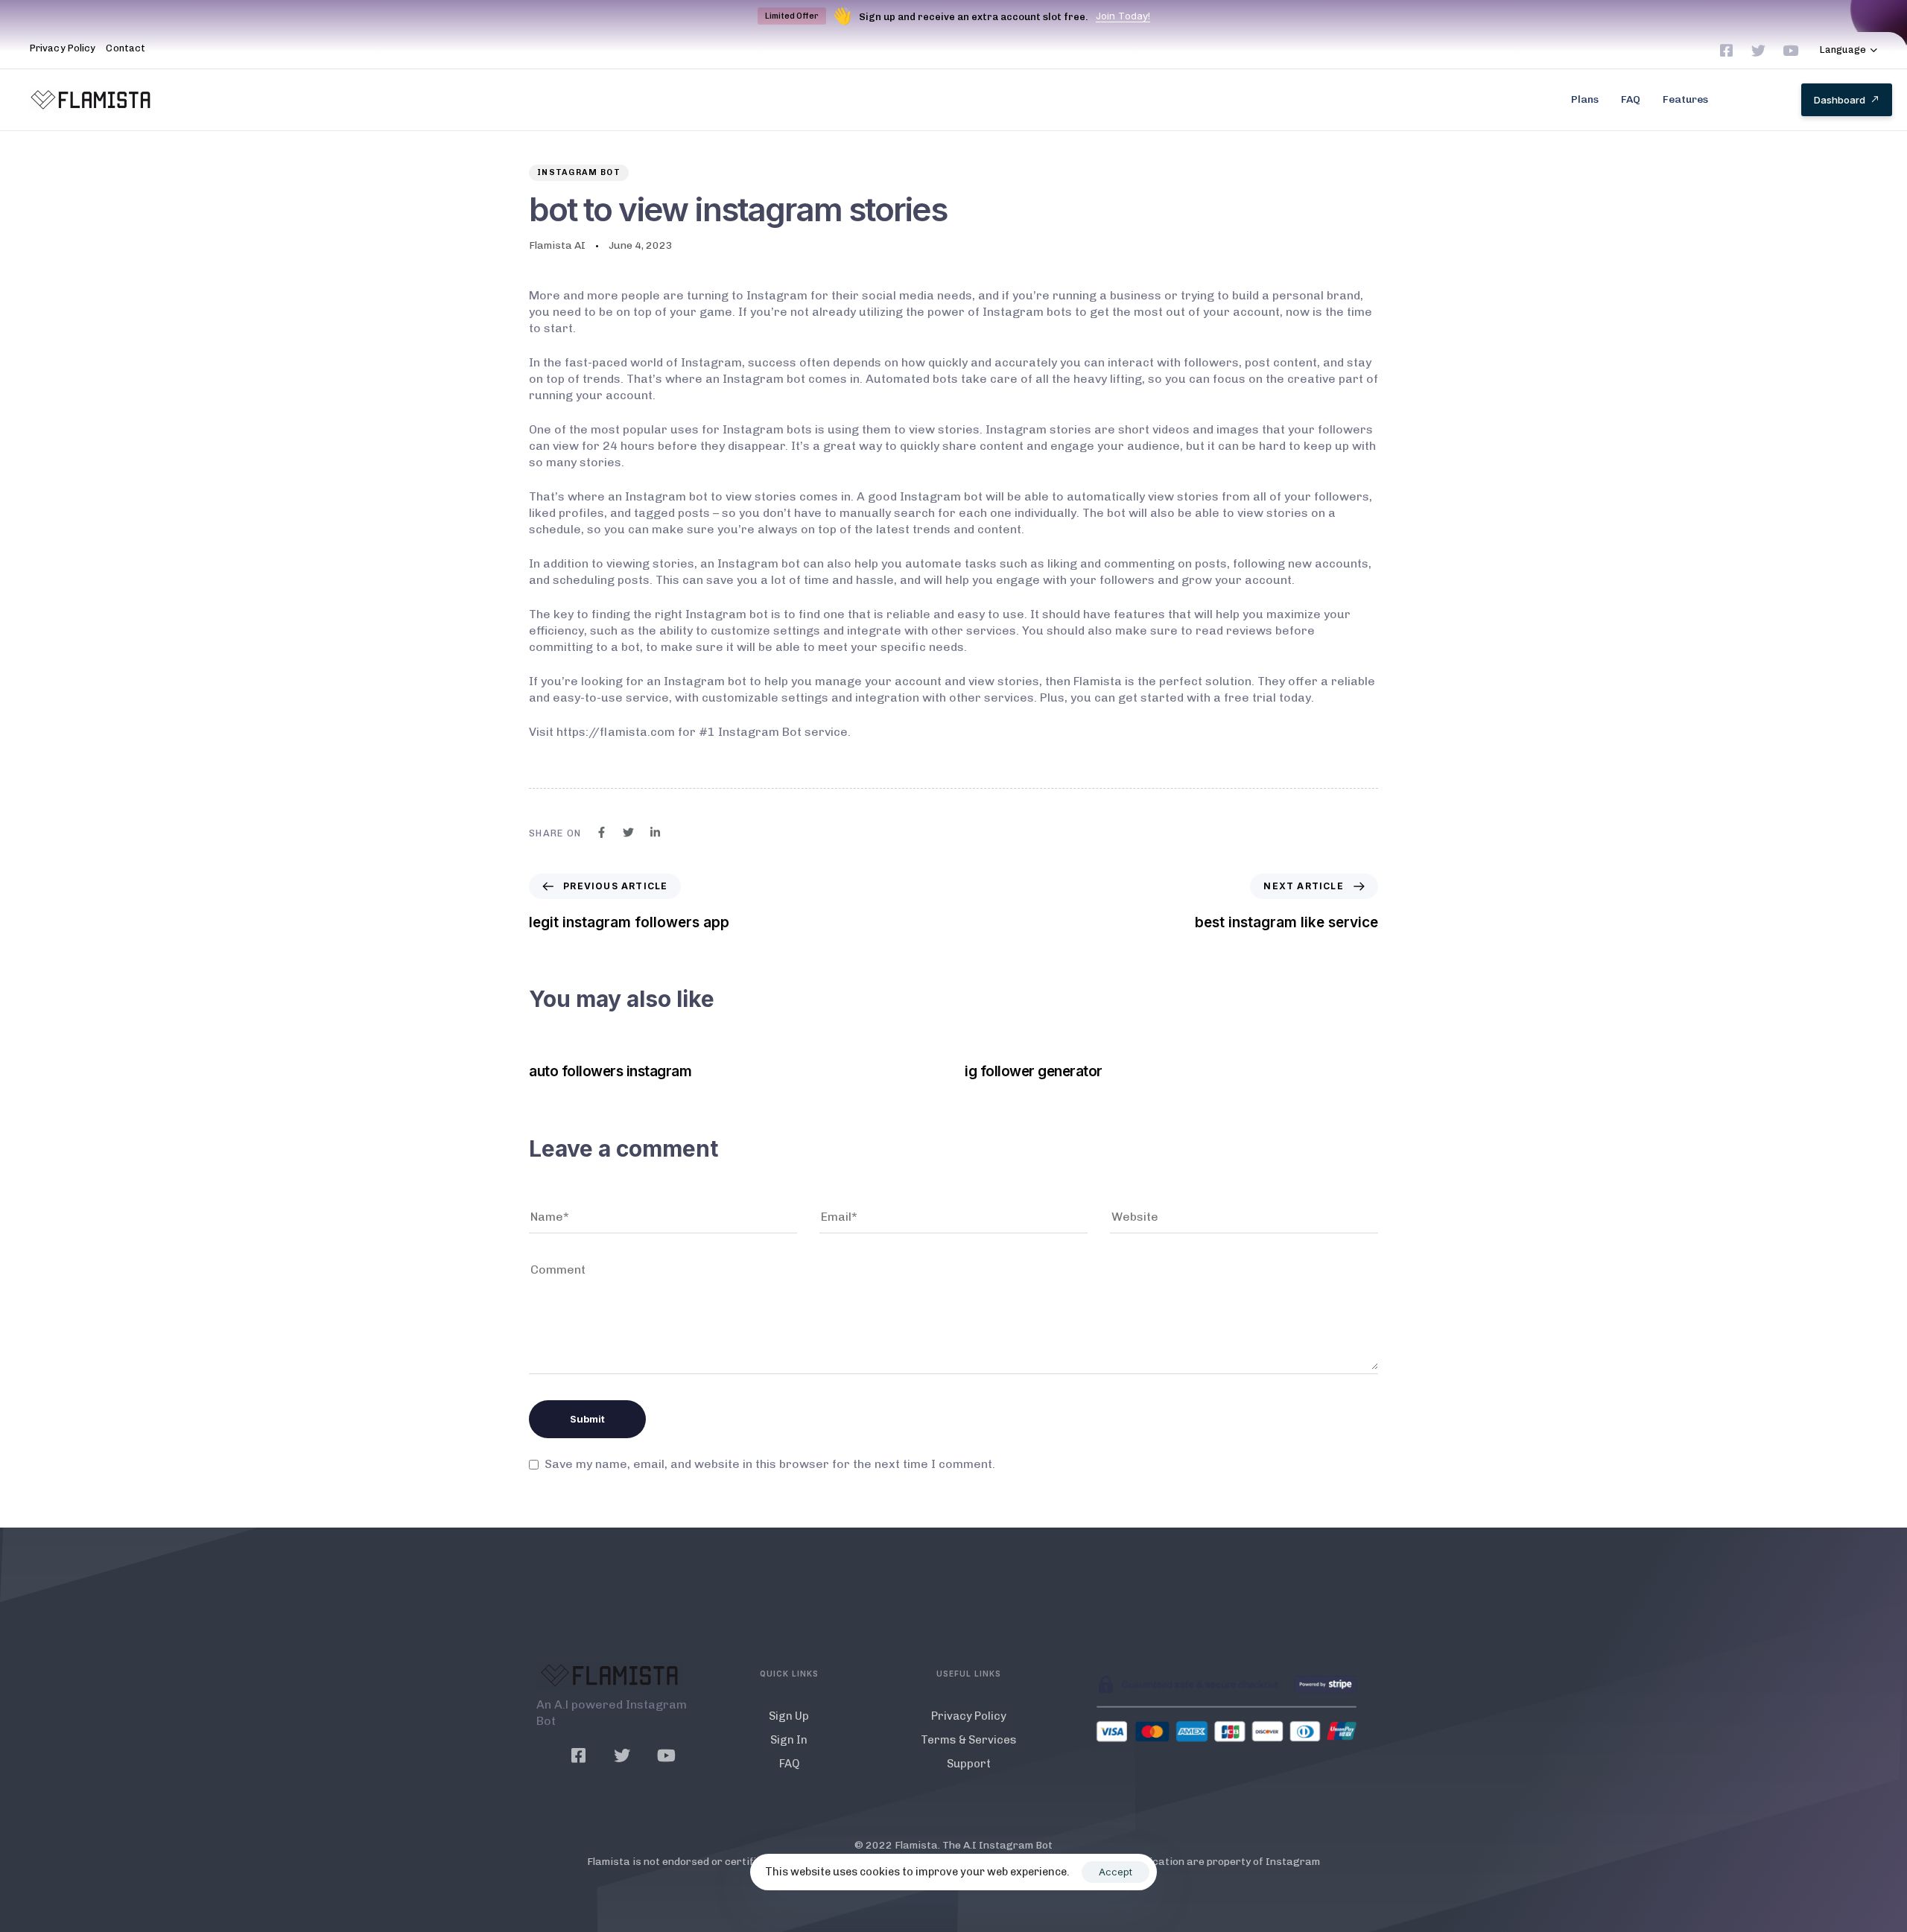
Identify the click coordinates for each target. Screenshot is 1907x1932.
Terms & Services (969, 1740)
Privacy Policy (63, 48)
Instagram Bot (579, 172)
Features (1685, 99)
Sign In (789, 1740)
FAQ (1631, 99)
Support (969, 1764)
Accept (1116, 1872)
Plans (1585, 99)
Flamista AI (557, 245)
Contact (126, 48)
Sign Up (789, 1716)
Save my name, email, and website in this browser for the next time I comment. (770, 1464)
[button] (1849, 50)
